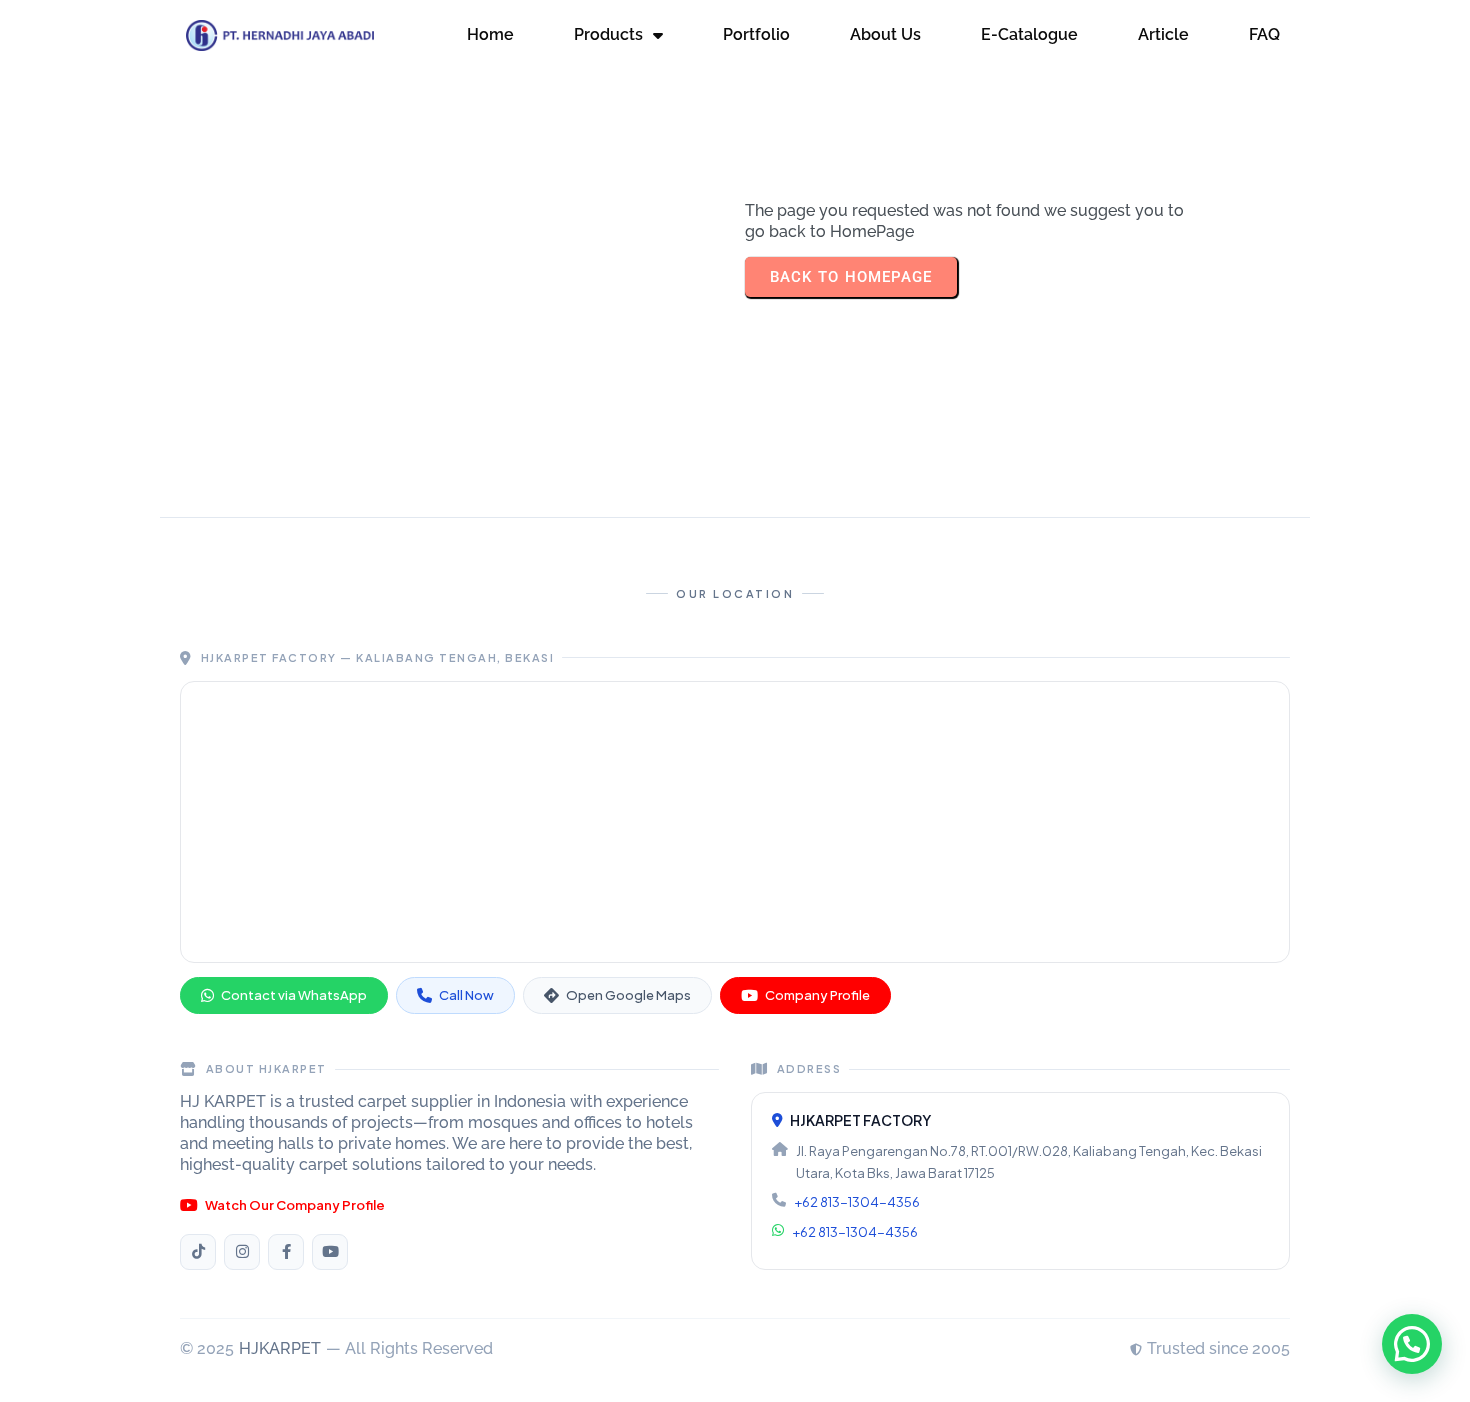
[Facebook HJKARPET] (286, 1252)
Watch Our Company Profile (295, 1205)
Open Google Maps (628, 995)
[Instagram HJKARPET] (242, 1252)
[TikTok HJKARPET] (198, 1252)
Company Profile (817, 995)
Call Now (466, 995)
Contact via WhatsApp (294, 995)
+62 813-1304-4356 (857, 1202)
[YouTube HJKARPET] (330, 1252)
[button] (1412, 1344)
